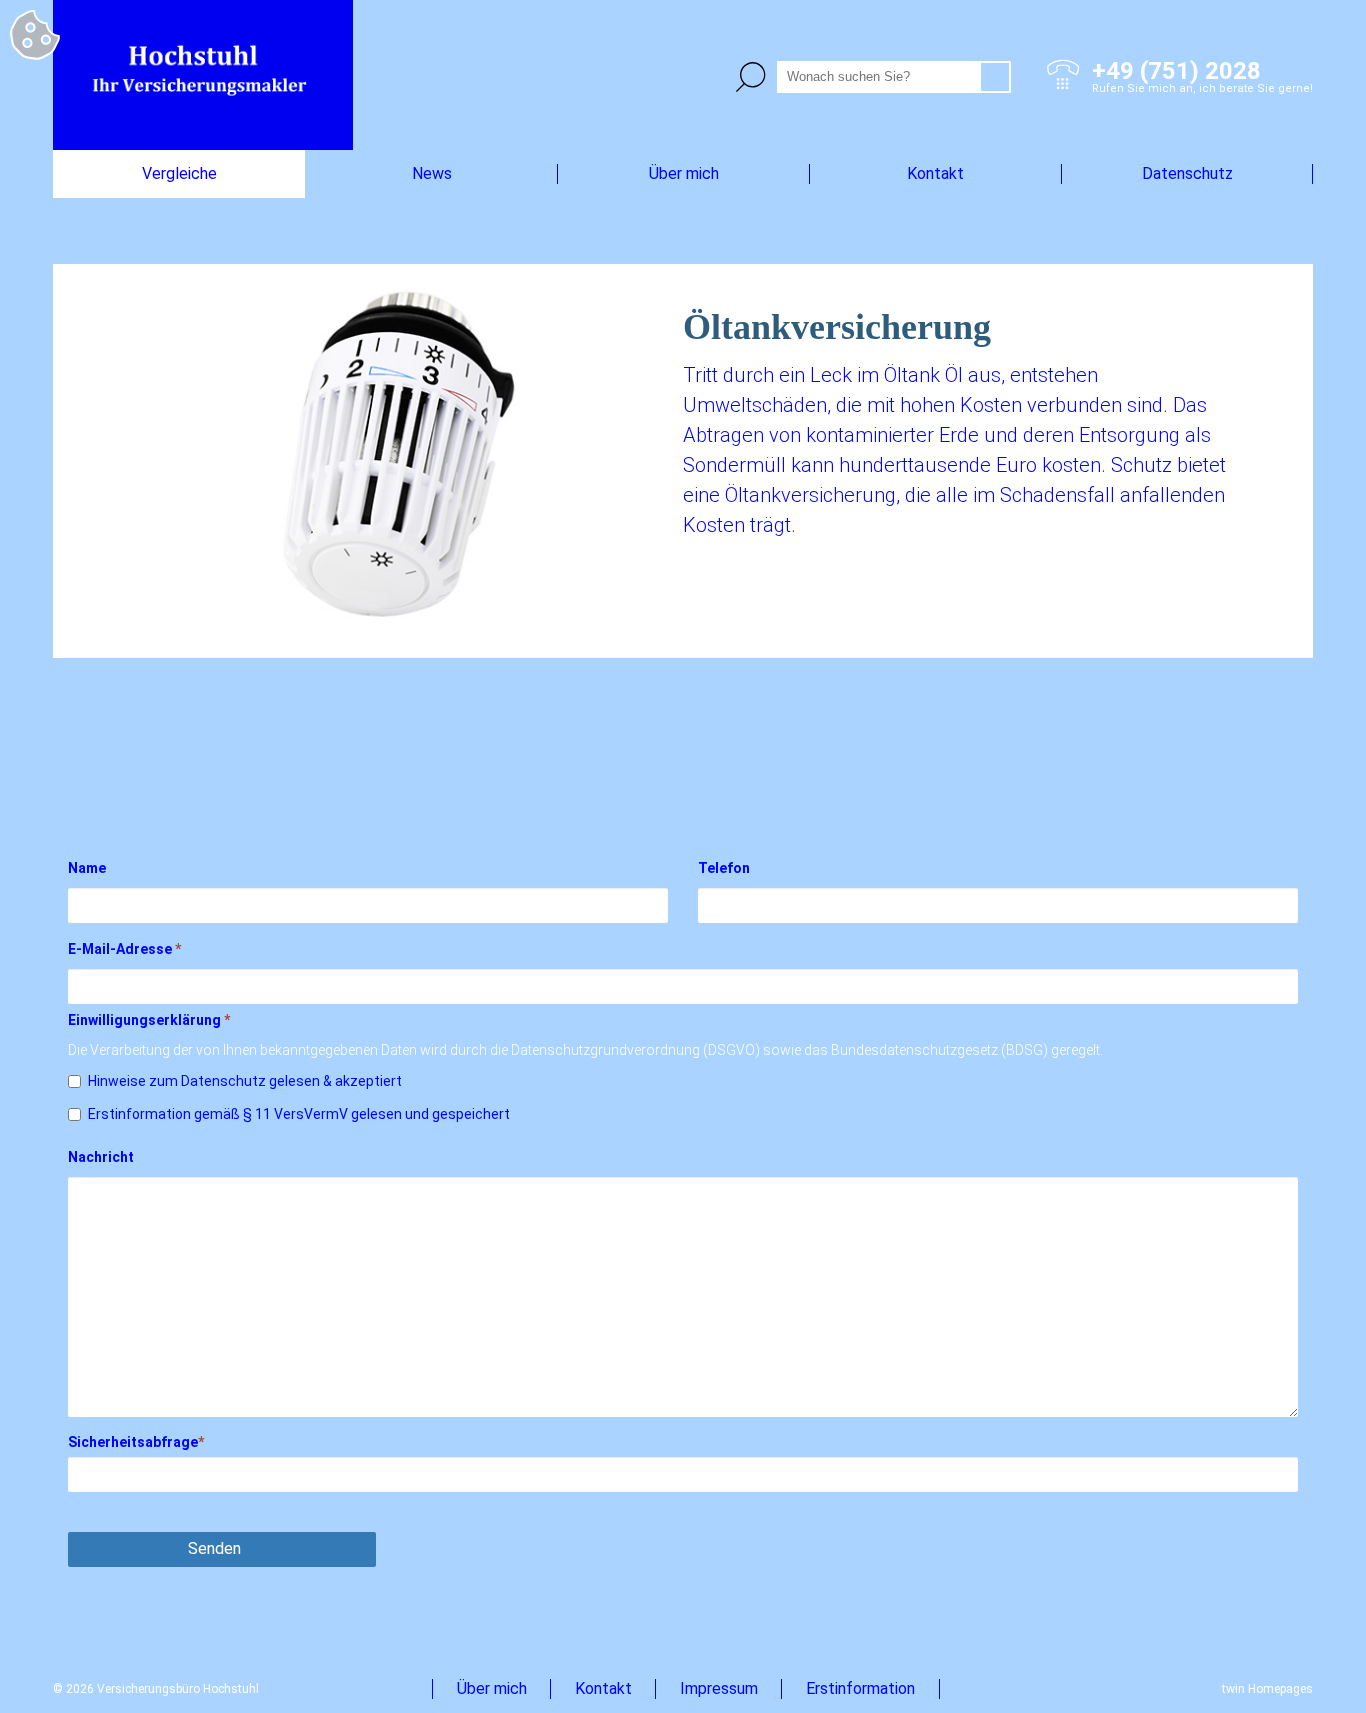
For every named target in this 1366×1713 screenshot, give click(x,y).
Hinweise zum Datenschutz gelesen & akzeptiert (245, 1081)
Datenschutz (1187, 173)
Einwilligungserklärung (149, 1020)
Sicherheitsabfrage (136, 1442)
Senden (214, 1548)
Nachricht (101, 1157)
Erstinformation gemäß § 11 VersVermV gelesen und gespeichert (299, 1114)
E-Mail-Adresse (124, 949)
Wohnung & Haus (186, 231)
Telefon (724, 868)
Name (87, 868)
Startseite (93, 231)
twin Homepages (1267, 1689)
